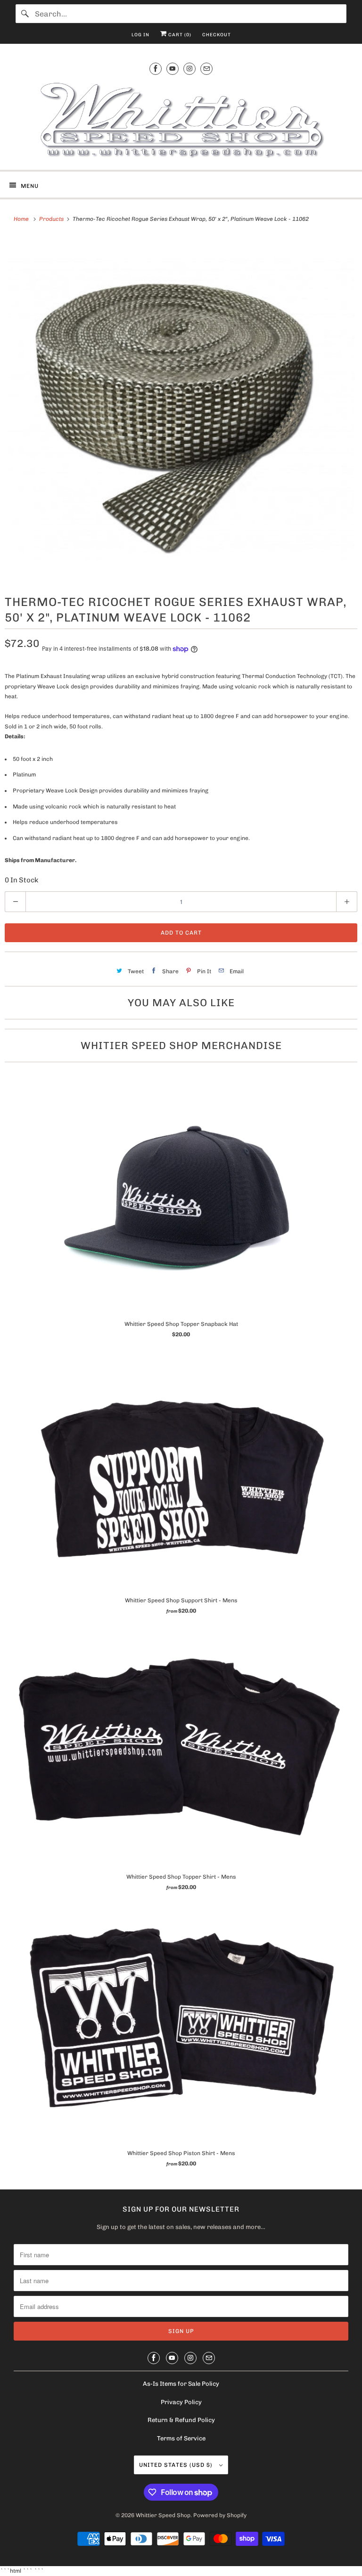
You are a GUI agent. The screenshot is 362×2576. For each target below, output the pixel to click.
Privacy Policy (181, 2402)
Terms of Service (181, 2438)
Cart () (179, 35)
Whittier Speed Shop (163, 2515)
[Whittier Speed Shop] (181, 121)
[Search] (25, 14)
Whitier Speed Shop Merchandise (181, 1046)
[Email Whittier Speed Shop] (206, 69)
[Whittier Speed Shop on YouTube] (173, 69)
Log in (140, 35)
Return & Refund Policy (181, 2420)
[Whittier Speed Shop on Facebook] (156, 69)
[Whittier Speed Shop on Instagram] (189, 69)
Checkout (217, 35)
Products (52, 219)
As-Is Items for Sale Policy (181, 2384)
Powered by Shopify (220, 2515)
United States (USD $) (177, 2465)
